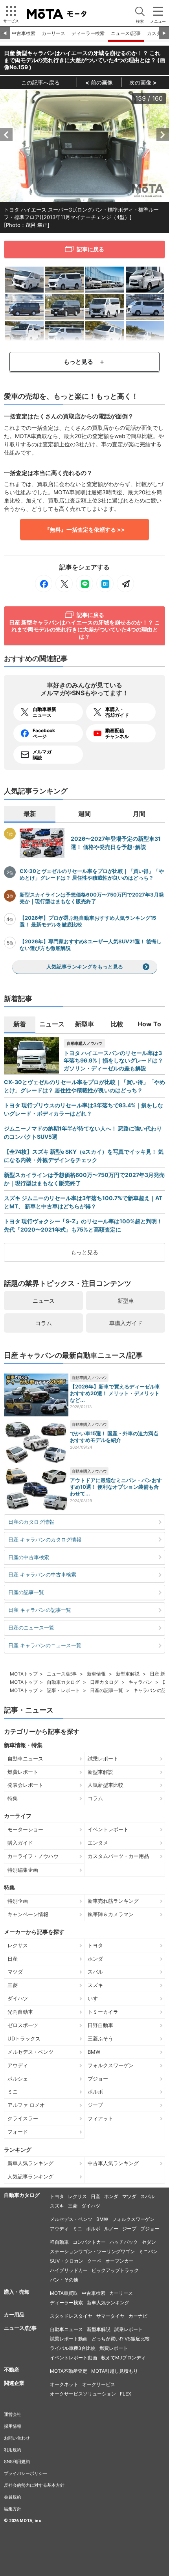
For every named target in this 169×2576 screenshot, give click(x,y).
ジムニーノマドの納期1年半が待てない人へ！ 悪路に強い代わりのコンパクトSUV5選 (83, 1132)
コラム (44, 1323)
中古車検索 (24, 33)
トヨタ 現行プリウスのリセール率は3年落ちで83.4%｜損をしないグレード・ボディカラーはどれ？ (84, 1109)
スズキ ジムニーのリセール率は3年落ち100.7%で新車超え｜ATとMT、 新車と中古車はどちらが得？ (83, 1202)
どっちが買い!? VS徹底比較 (121, 2339)
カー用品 (14, 2315)
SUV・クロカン (67, 2261)
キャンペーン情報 (28, 1914)
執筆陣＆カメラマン (111, 1914)
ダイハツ (18, 1998)
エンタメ (98, 1843)
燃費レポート (23, 1772)
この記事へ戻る (40, 82)
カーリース (53, 33)
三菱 (13, 1985)
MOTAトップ (24, 1674)
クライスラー (23, 2118)
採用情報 (13, 2426)
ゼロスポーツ (23, 2025)
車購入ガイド (126, 1323)
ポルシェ (18, 2079)
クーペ (94, 2261)
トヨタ (95, 1945)
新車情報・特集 (23, 1745)
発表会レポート (25, 1785)
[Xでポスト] (64, 584)
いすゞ (95, 1998)
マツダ (15, 1972)
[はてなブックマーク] (105, 584)
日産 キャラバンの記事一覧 (40, 1610)
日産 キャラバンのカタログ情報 (45, 1539)
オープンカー (119, 2261)
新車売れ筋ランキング (113, 1901)
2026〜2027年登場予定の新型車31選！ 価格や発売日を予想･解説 (116, 843)
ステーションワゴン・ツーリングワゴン (92, 2251)
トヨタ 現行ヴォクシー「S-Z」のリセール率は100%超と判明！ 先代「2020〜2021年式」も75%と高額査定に (83, 1225)
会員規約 (13, 2497)
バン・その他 (64, 2280)
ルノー (111, 2229)
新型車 (126, 1301)
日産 (13, 1959)
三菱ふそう (100, 2038)
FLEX (126, 2394)
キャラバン (140, 1682)
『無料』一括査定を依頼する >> (85, 529)
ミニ (13, 2092)
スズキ (95, 1985)
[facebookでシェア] (44, 584)
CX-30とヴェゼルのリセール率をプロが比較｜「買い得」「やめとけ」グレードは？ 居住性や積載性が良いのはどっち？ (92, 874)
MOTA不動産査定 (69, 2371)
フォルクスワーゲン (111, 2065)
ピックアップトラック (115, 2270)
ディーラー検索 (88, 33)
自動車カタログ (63, 1682)
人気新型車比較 (106, 1785)
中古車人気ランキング (113, 2163)
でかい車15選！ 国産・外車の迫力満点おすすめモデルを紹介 (114, 1437)
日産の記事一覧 (26, 1592)
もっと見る (84, 1252)
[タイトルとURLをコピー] (125, 584)
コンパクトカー (89, 2242)
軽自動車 (59, 2242)
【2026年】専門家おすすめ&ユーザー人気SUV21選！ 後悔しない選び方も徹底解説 (91, 945)
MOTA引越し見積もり (115, 2371)
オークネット (64, 2384)
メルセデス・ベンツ (30, 2052)
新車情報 (96, 1674)
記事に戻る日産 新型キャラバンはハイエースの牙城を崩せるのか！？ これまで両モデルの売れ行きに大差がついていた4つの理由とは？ (84, 626)
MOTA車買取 (64, 2293)
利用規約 (13, 2450)
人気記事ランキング (30, 2176)
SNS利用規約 (17, 2462)
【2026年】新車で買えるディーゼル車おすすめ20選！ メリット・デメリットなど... (115, 1393)
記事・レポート (63, 1690)
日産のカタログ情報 (31, 1522)
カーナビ (138, 2316)
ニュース (44, 1301)
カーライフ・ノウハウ (33, 1856)
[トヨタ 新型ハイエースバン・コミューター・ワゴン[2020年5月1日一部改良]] (105, 279)
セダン (149, 2242)
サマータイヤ (110, 2316)
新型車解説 (128, 1674)
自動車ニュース (25, 1758)
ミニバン (148, 2251)
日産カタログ (104, 1682)
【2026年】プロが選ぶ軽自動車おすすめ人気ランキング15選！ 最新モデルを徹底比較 (88, 921)
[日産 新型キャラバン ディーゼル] (24, 279)
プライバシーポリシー (26, 2473)
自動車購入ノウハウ (84, 1043)
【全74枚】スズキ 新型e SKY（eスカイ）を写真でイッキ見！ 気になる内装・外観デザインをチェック (84, 1156)
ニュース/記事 (126, 33)
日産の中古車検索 (29, 1557)
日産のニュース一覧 (31, 1628)
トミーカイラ (103, 2012)
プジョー (98, 2079)
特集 (13, 1798)
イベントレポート (108, 1829)
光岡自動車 (20, 2012)
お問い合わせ (17, 2438)
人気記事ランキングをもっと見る (85, 967)
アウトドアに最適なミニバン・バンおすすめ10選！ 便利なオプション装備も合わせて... (116, 1487)
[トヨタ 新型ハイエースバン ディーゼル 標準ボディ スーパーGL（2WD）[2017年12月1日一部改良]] (145, 279)
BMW (94, 2052)
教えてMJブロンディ (123, 2358)
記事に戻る (90, 249)
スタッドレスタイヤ (71, 2316)
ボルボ (95, 2092)
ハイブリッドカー (69, 2270)
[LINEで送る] (84, 584)
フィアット (100, 2118)
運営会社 (13, 2414)
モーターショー (25, 1829)
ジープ (95, 2105)
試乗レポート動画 (69, 2339)
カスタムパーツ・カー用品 (118, 1856)
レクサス (18, 1945)
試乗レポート (103, 1758)
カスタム (156, 33)
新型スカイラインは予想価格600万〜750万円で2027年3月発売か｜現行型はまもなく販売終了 (92, 898)
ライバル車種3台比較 (73, 2348)
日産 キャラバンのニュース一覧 (45, 1645)
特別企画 (18, 1901)
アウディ (18, 2065)
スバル (95, 1972)
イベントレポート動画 (73, 2358)
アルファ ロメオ (26, 2105)
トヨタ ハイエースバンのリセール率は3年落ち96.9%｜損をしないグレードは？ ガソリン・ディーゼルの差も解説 (113, 1061)
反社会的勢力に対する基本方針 (34, 2485)
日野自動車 (100, 2025)
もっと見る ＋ (84, 362)
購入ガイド (20, 1843)
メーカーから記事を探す (34, 1932)
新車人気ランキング (30, 2163)
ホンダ (95, 1959)
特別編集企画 (23, 1870)
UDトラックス (24, 2038)
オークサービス (99, 2384)
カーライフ (18, 1816)
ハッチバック (124, 2242)
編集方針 (13, 2509)
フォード (18, 2132)
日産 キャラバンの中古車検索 (42, 1574)
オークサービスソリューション (83, 2394)
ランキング (18, 2150)
